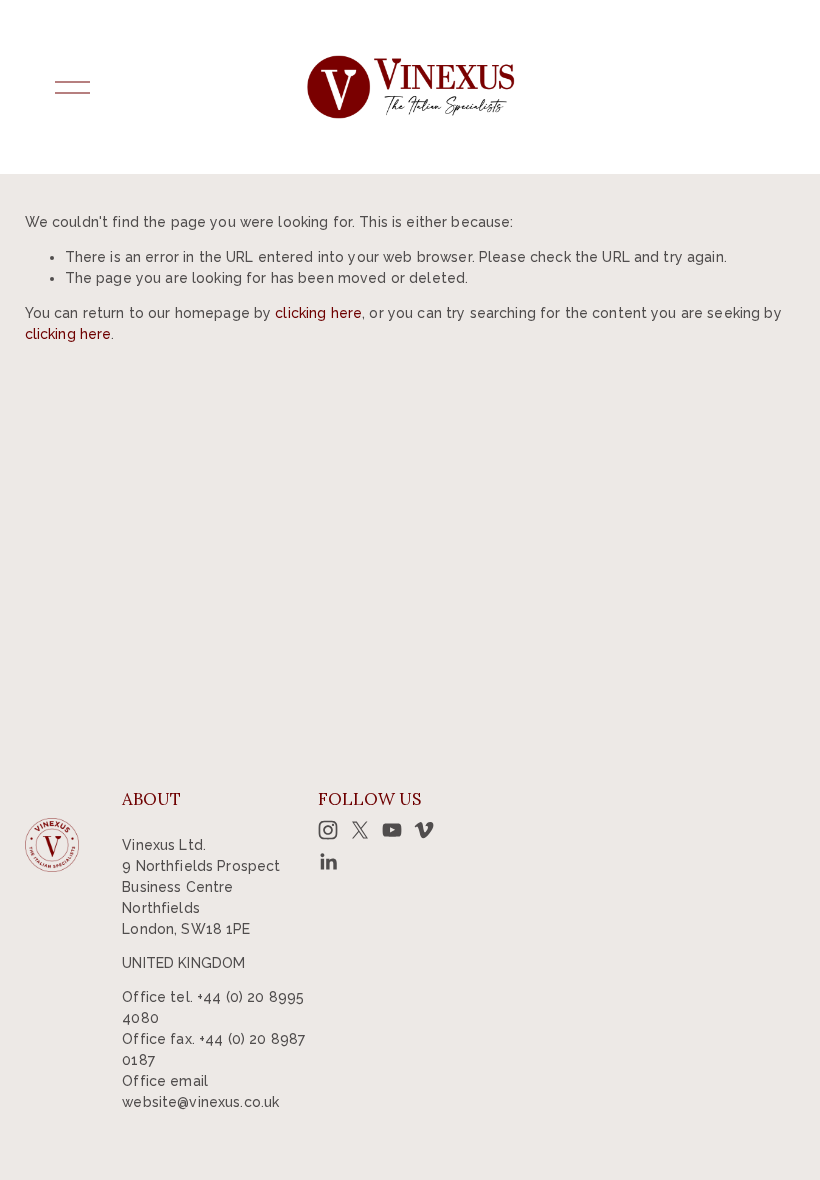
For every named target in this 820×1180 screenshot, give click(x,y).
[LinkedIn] (328, 862)
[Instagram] (328, 830)
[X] (360, 830)
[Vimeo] (424, 830)
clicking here (318, 313)
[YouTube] (392, 830)
